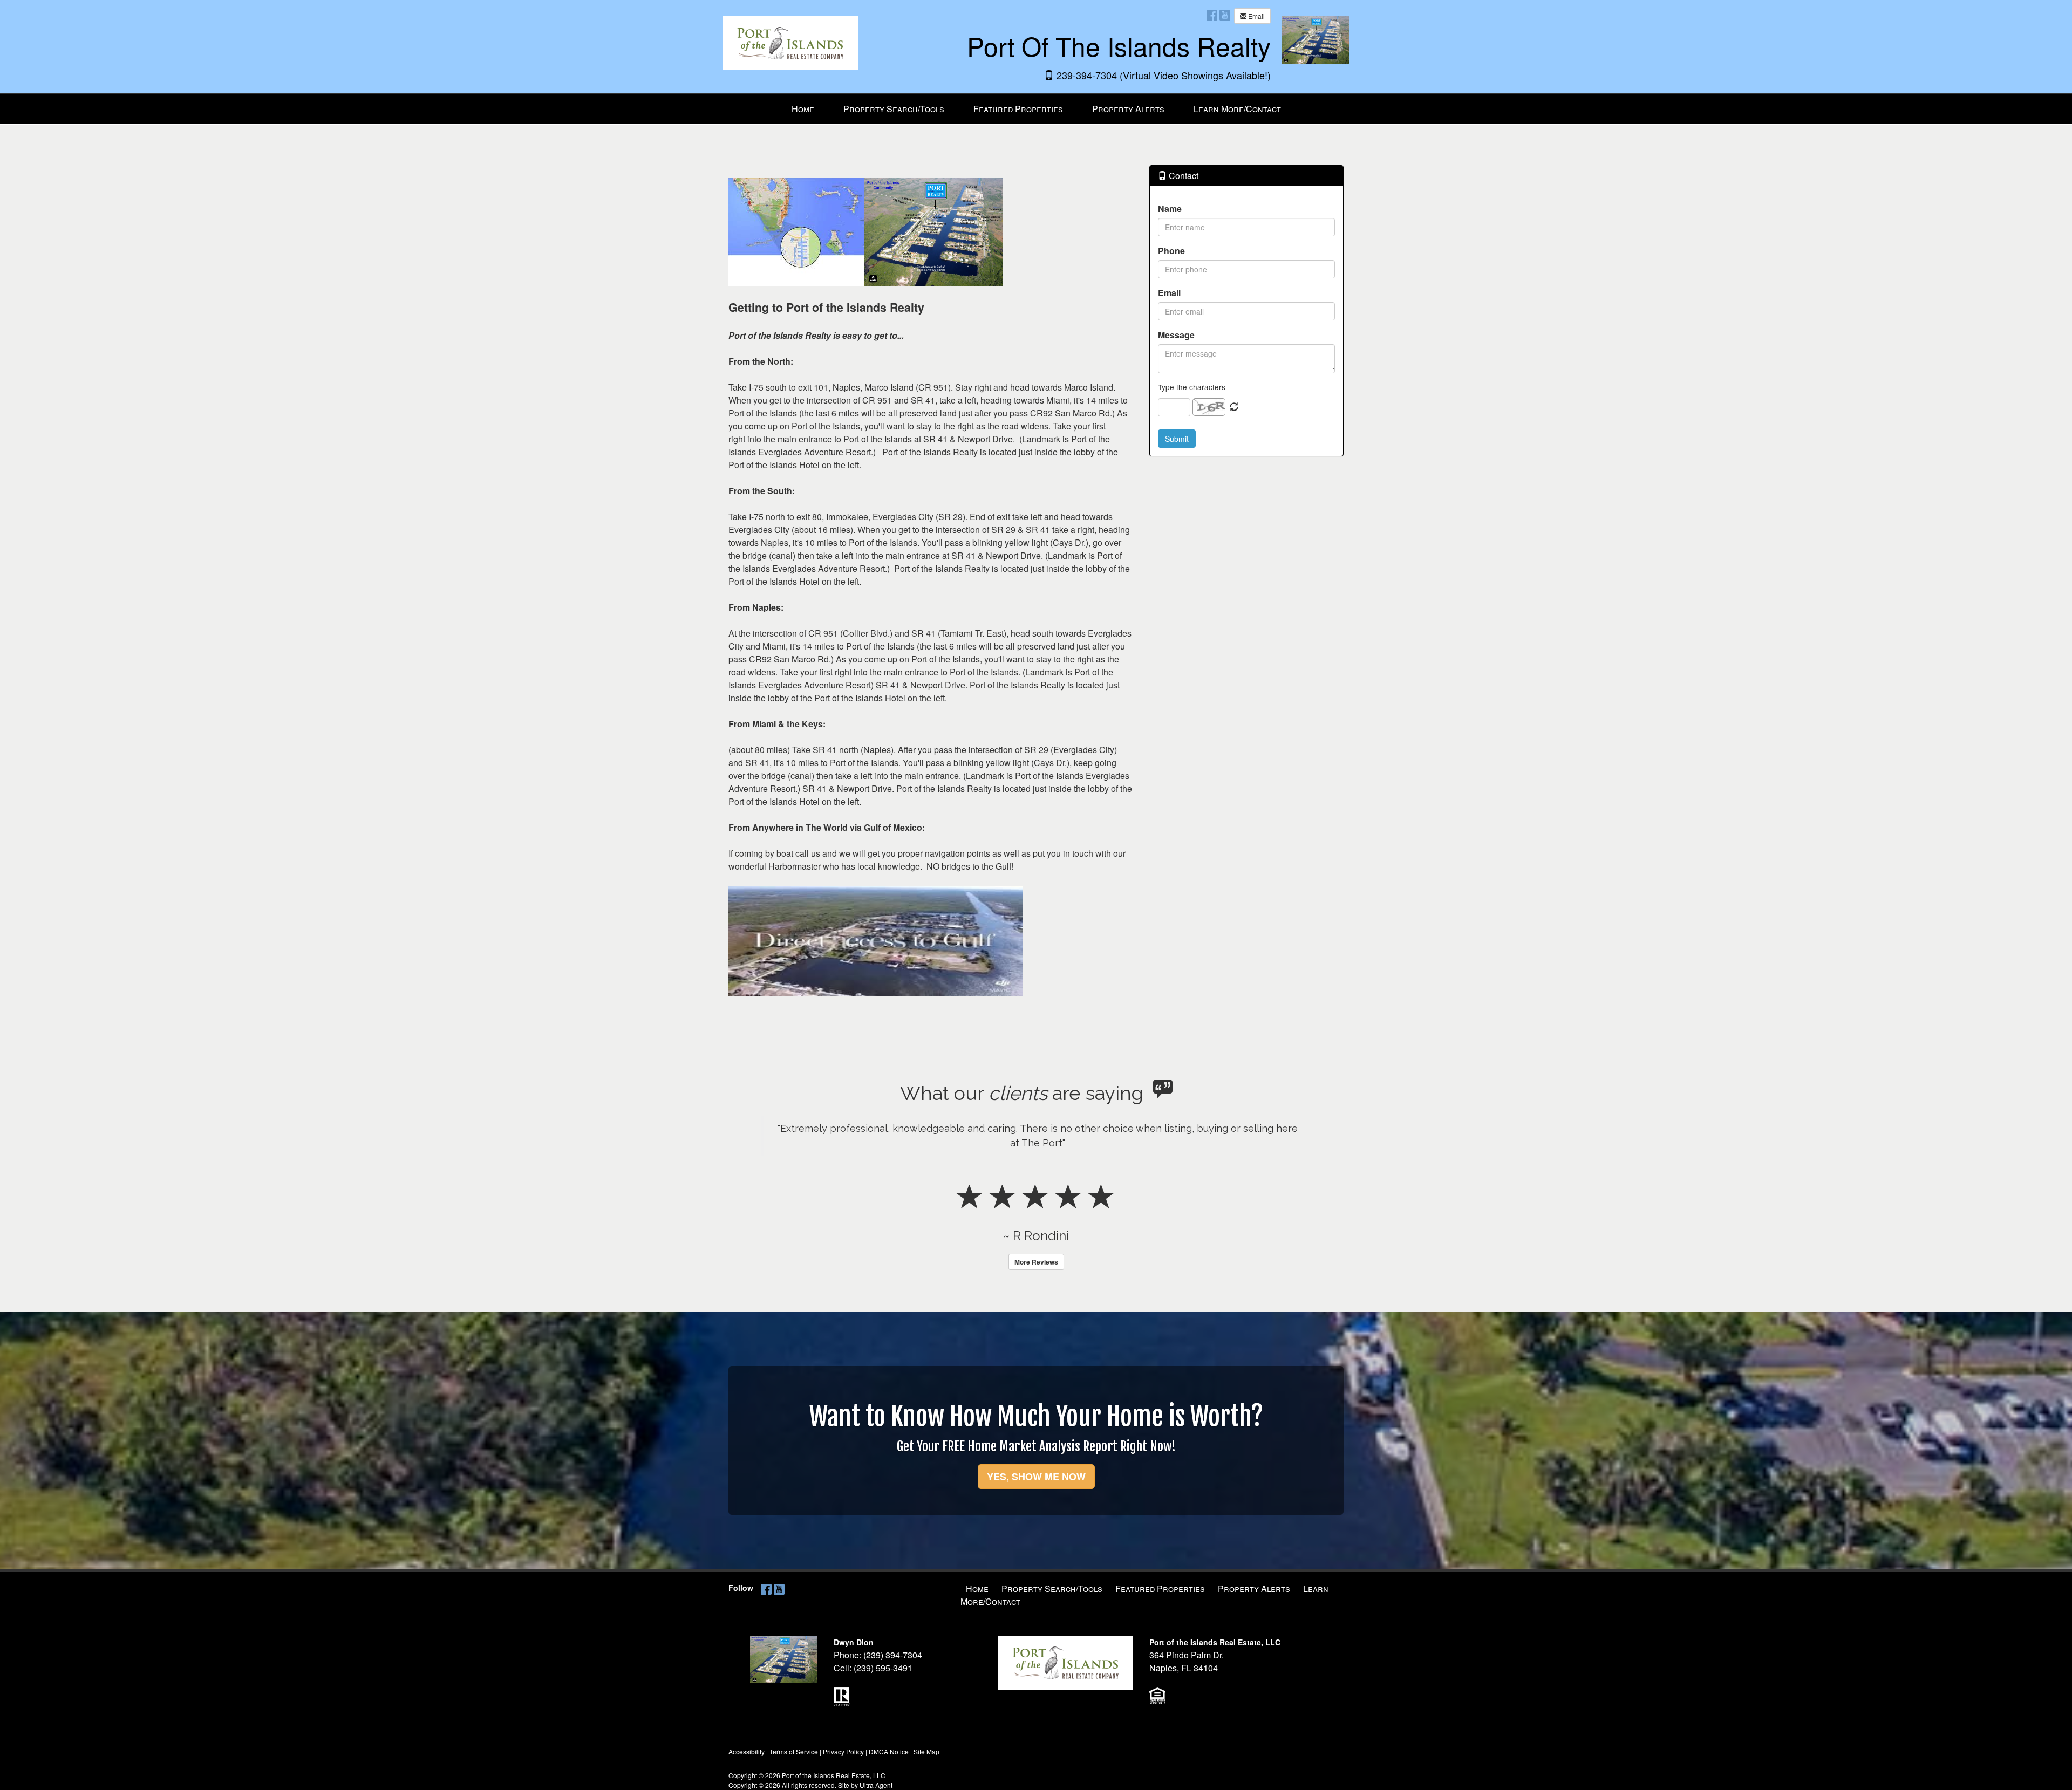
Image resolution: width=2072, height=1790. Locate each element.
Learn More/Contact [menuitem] (1237, 109)
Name (1170, 209)
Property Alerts (1254, 1632)
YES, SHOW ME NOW (1036, 1520)
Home (977, 1632)
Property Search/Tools (1052, 1632)
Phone (1171, 251)
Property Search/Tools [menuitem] (894, 109)
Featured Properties (1160, 1632)
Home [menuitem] (803, 109)
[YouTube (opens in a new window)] (1225, 15)
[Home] (790, 35)
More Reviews (1036, 1306)
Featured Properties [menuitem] (1018, 109)
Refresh (1234, 407)
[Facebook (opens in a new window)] (1212, 15)
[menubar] (1036, 109)
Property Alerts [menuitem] (1128, 109)
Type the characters (1192, 387)
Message (1176, 335)
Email (1256, 16)
